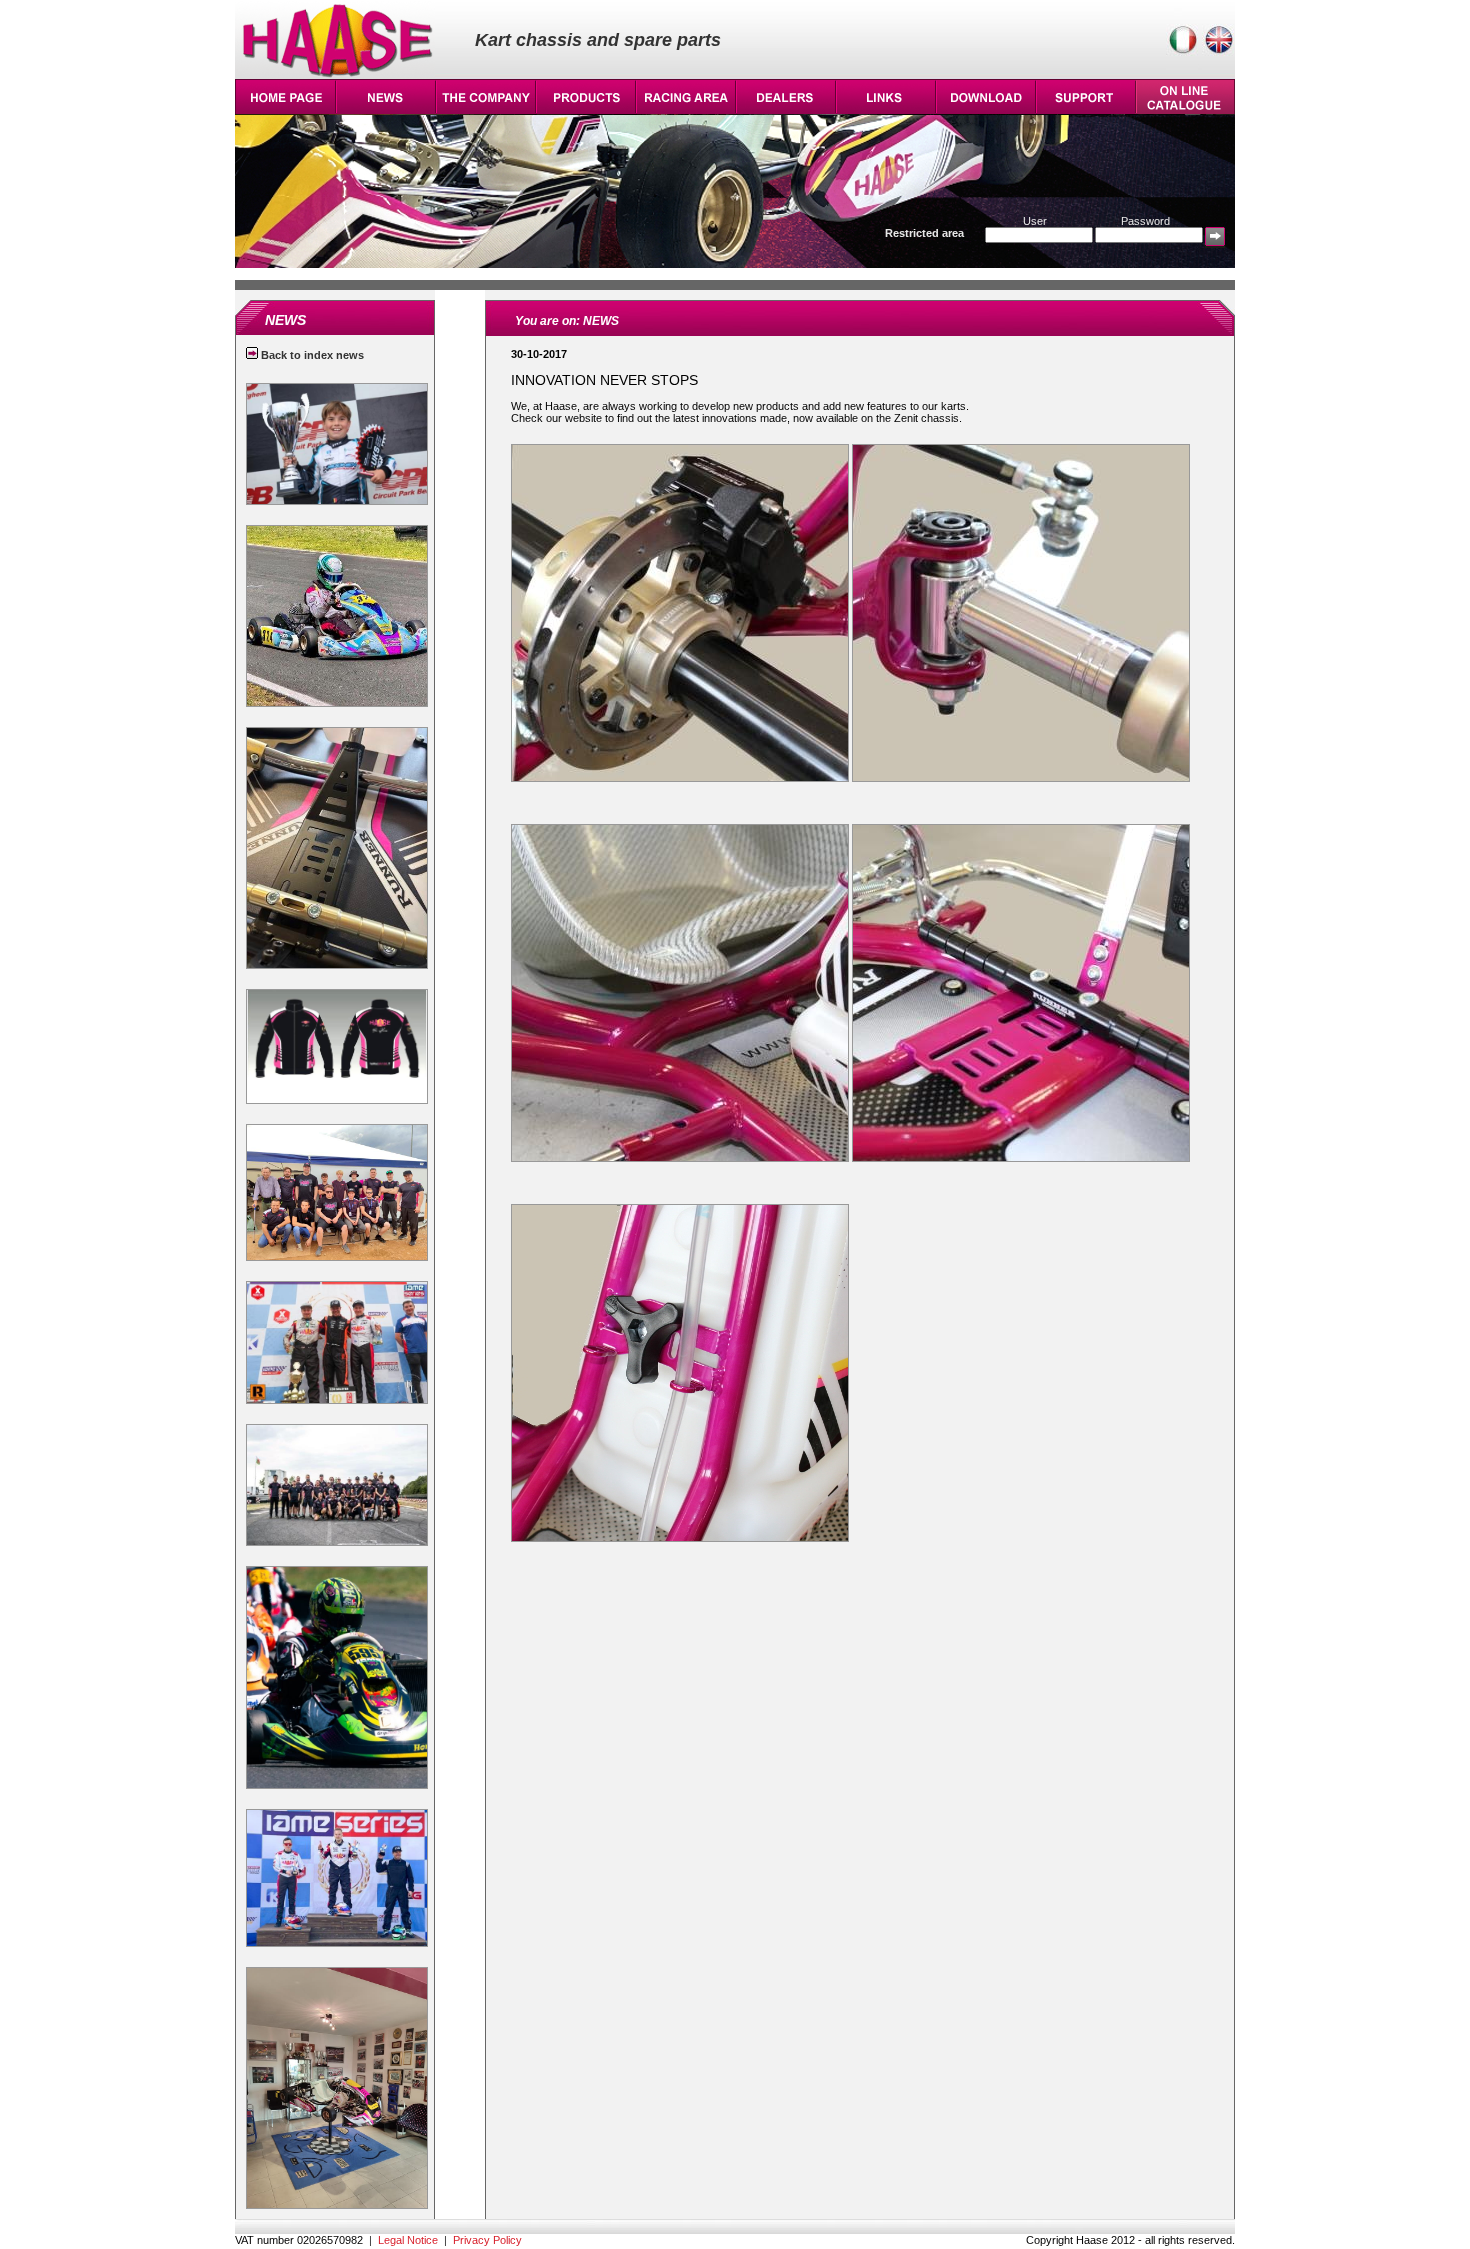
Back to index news (311, 355)
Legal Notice (408, 2240)
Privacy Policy (487, 2240)
